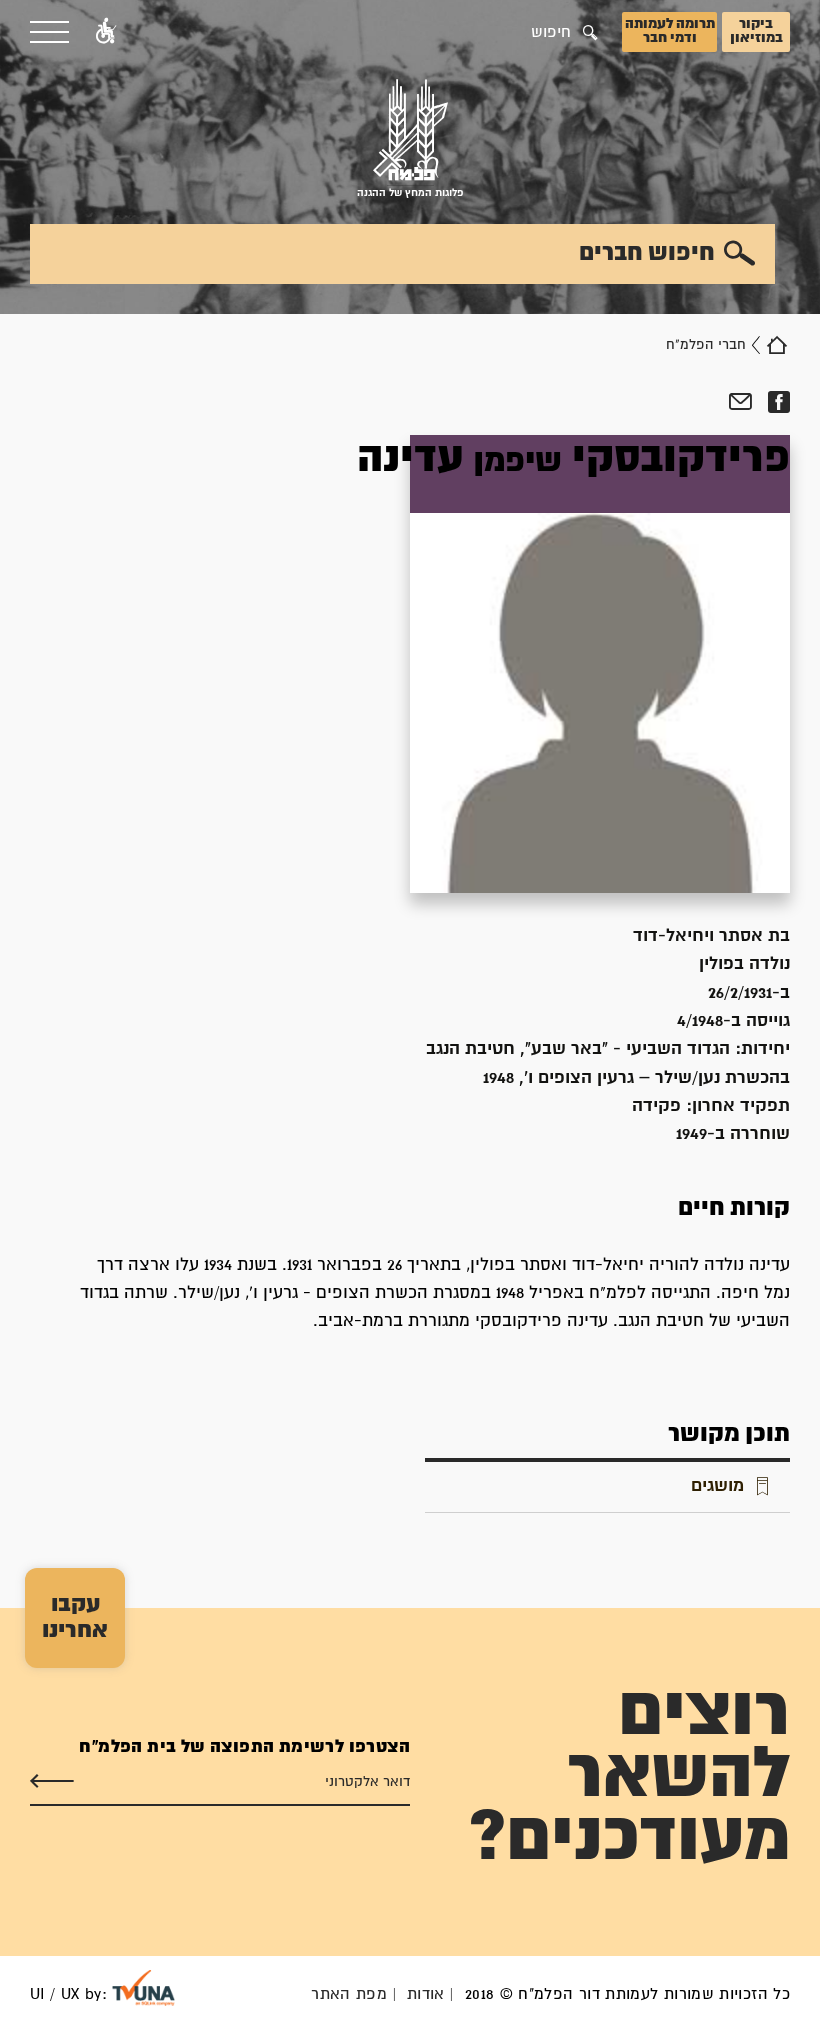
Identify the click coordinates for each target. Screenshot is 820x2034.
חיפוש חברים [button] (647, 253)
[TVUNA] (143, 1988)
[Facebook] (778, 402)
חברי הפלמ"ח (706, 345)
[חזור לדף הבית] (777, 345)
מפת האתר (349, 1994)
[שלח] (52, 1782)
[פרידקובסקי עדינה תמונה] (600, 664)
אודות (426, 1994)
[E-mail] (740, 402)
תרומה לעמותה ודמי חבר (670, 31)
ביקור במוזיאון (756, 31)
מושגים (717, 1486)
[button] (106, 32)
